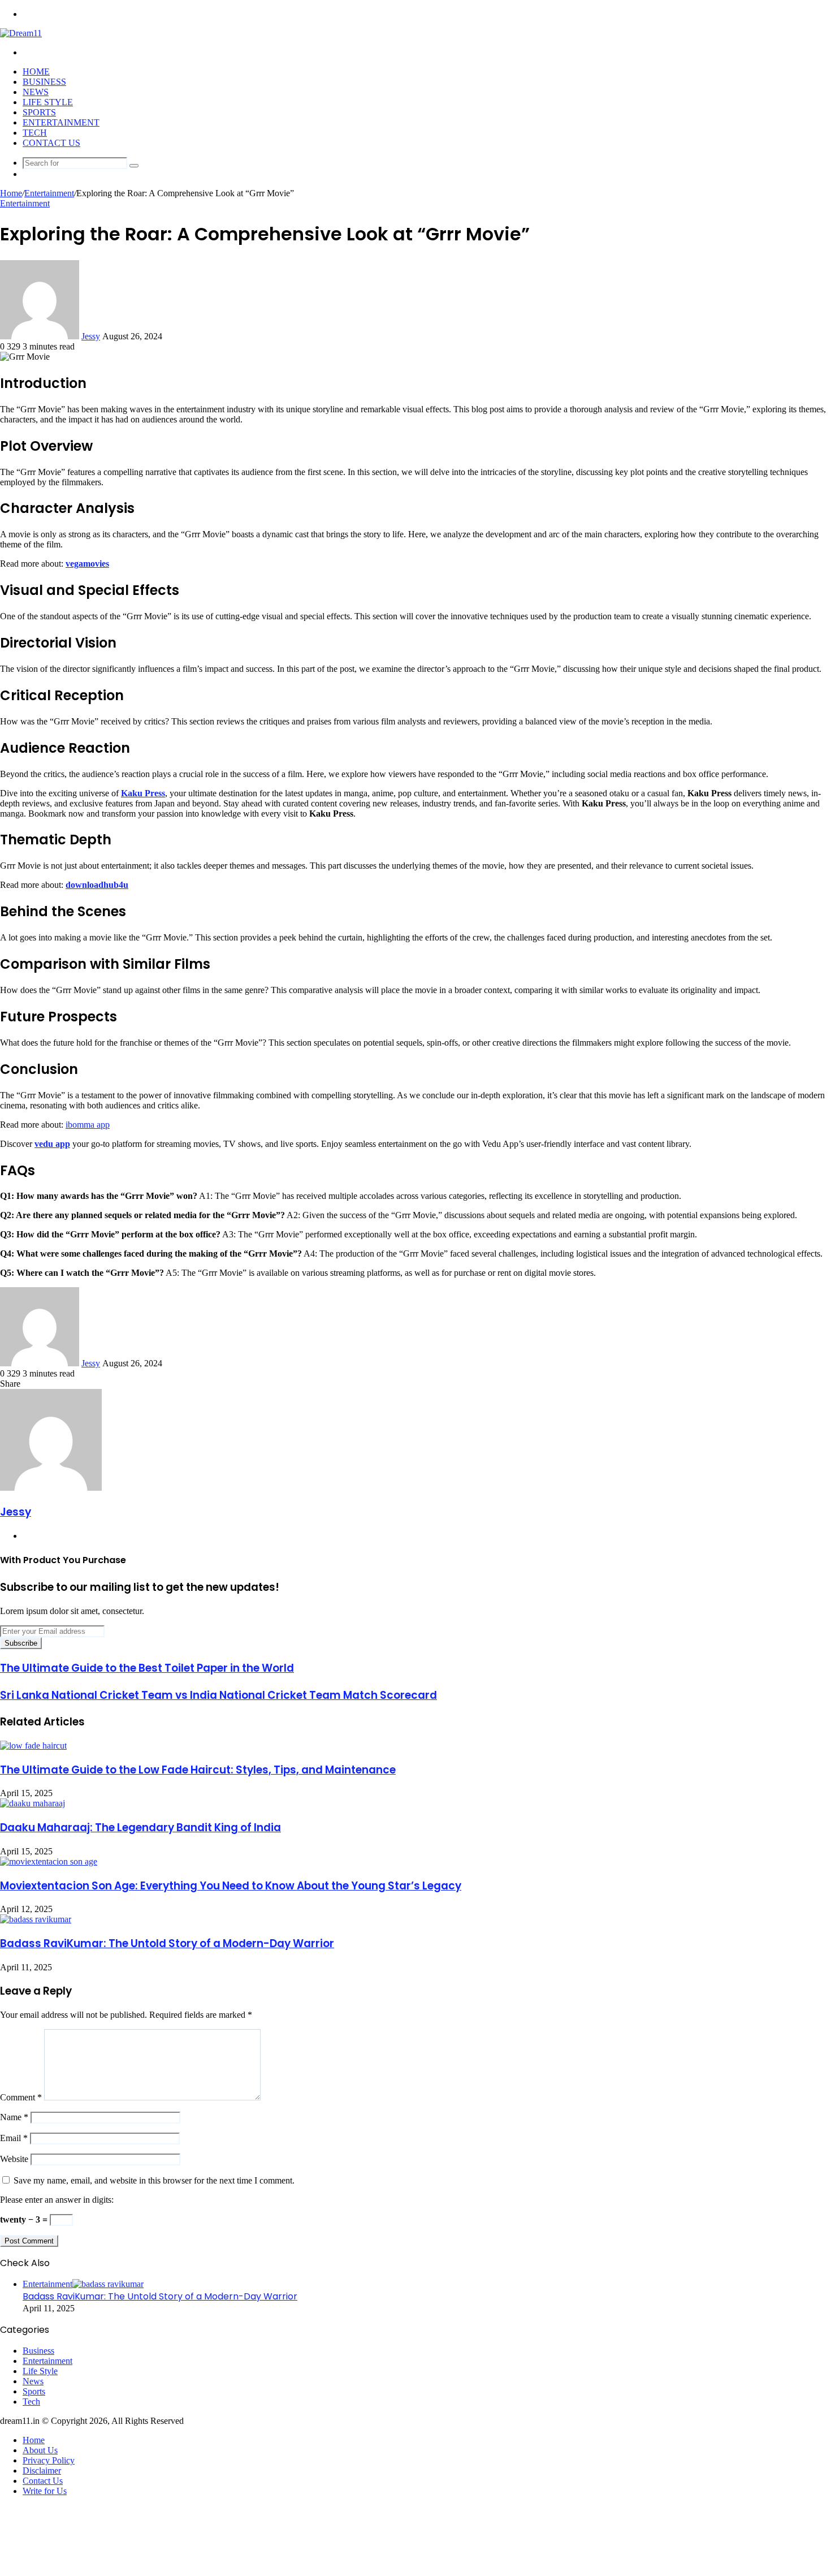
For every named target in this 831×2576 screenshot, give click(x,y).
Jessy (91, 336)
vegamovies (87, 564)
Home (36, 72)
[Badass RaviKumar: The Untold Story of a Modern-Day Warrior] (36, 1919)
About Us (40, 2450)
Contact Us (51, 143)
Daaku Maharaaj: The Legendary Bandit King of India (140, 1828)
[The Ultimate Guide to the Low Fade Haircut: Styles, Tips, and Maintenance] (33, 1746)
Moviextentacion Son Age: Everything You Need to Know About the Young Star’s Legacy (231, 1886)
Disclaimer (42, 2471)
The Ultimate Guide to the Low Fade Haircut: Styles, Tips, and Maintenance (198, 1770)
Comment (21, 2097)
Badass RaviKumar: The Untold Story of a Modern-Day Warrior (167, 1943)
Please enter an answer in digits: (57, 2200)
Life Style (48, 102)
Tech (35, 133)
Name (14, 2117)
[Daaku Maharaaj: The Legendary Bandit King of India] (33, 1803)
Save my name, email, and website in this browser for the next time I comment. (154, 2180)
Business (44, 82)
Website (14, 2159)
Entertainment (61, 122)
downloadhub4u (97, 885)
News (36, 92)
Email (14, 2138)
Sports (39, 112)
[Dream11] (21, 33)
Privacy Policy (49, 2460)
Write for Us (45, 2491)
